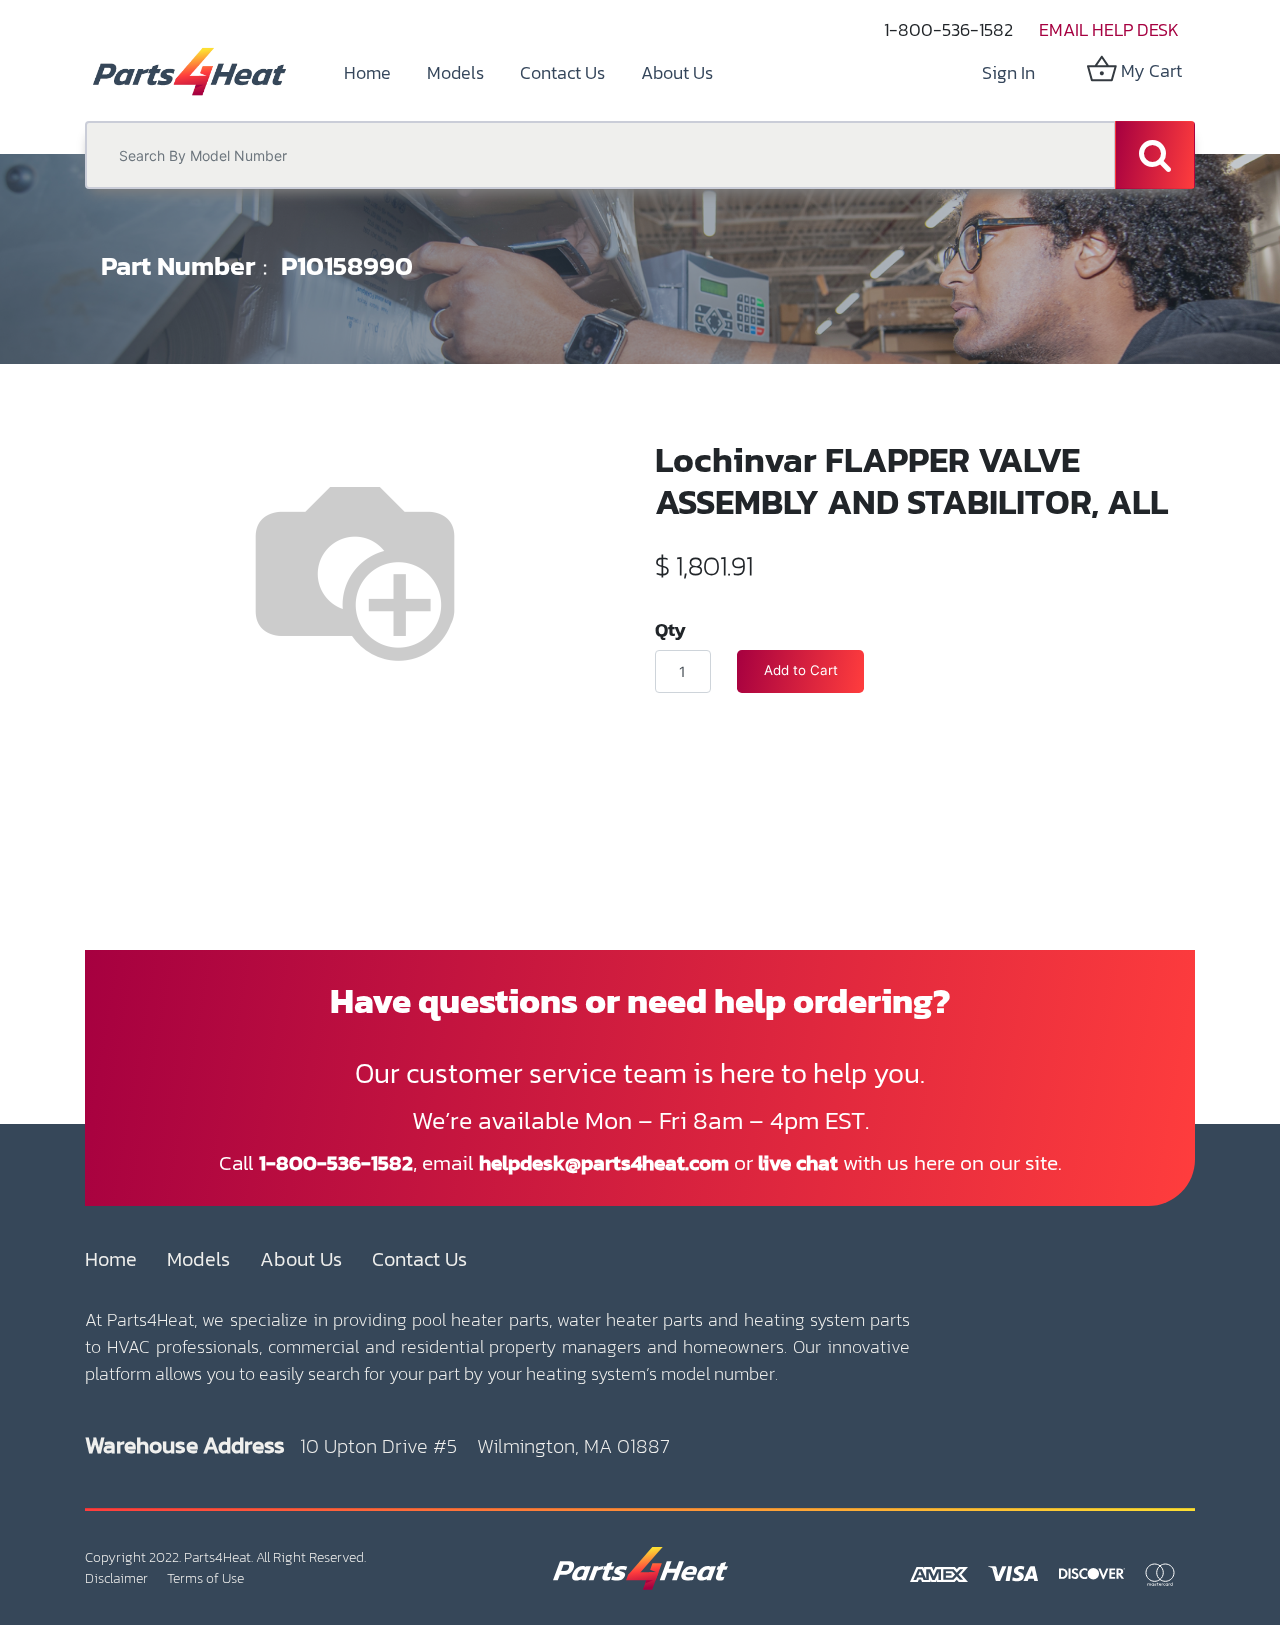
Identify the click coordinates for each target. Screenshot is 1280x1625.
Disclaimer (116, 1578)
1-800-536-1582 (948, 29)
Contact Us (419, 1259)
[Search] (1155, 155)
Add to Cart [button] (801, 670)
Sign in (1008, 72)
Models (198, 1259)
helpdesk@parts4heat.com (604, 1162)
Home (111, 1259)
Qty (670, 629)
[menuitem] (367, 72)
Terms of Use (205, 1578)
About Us (301, 1259)
